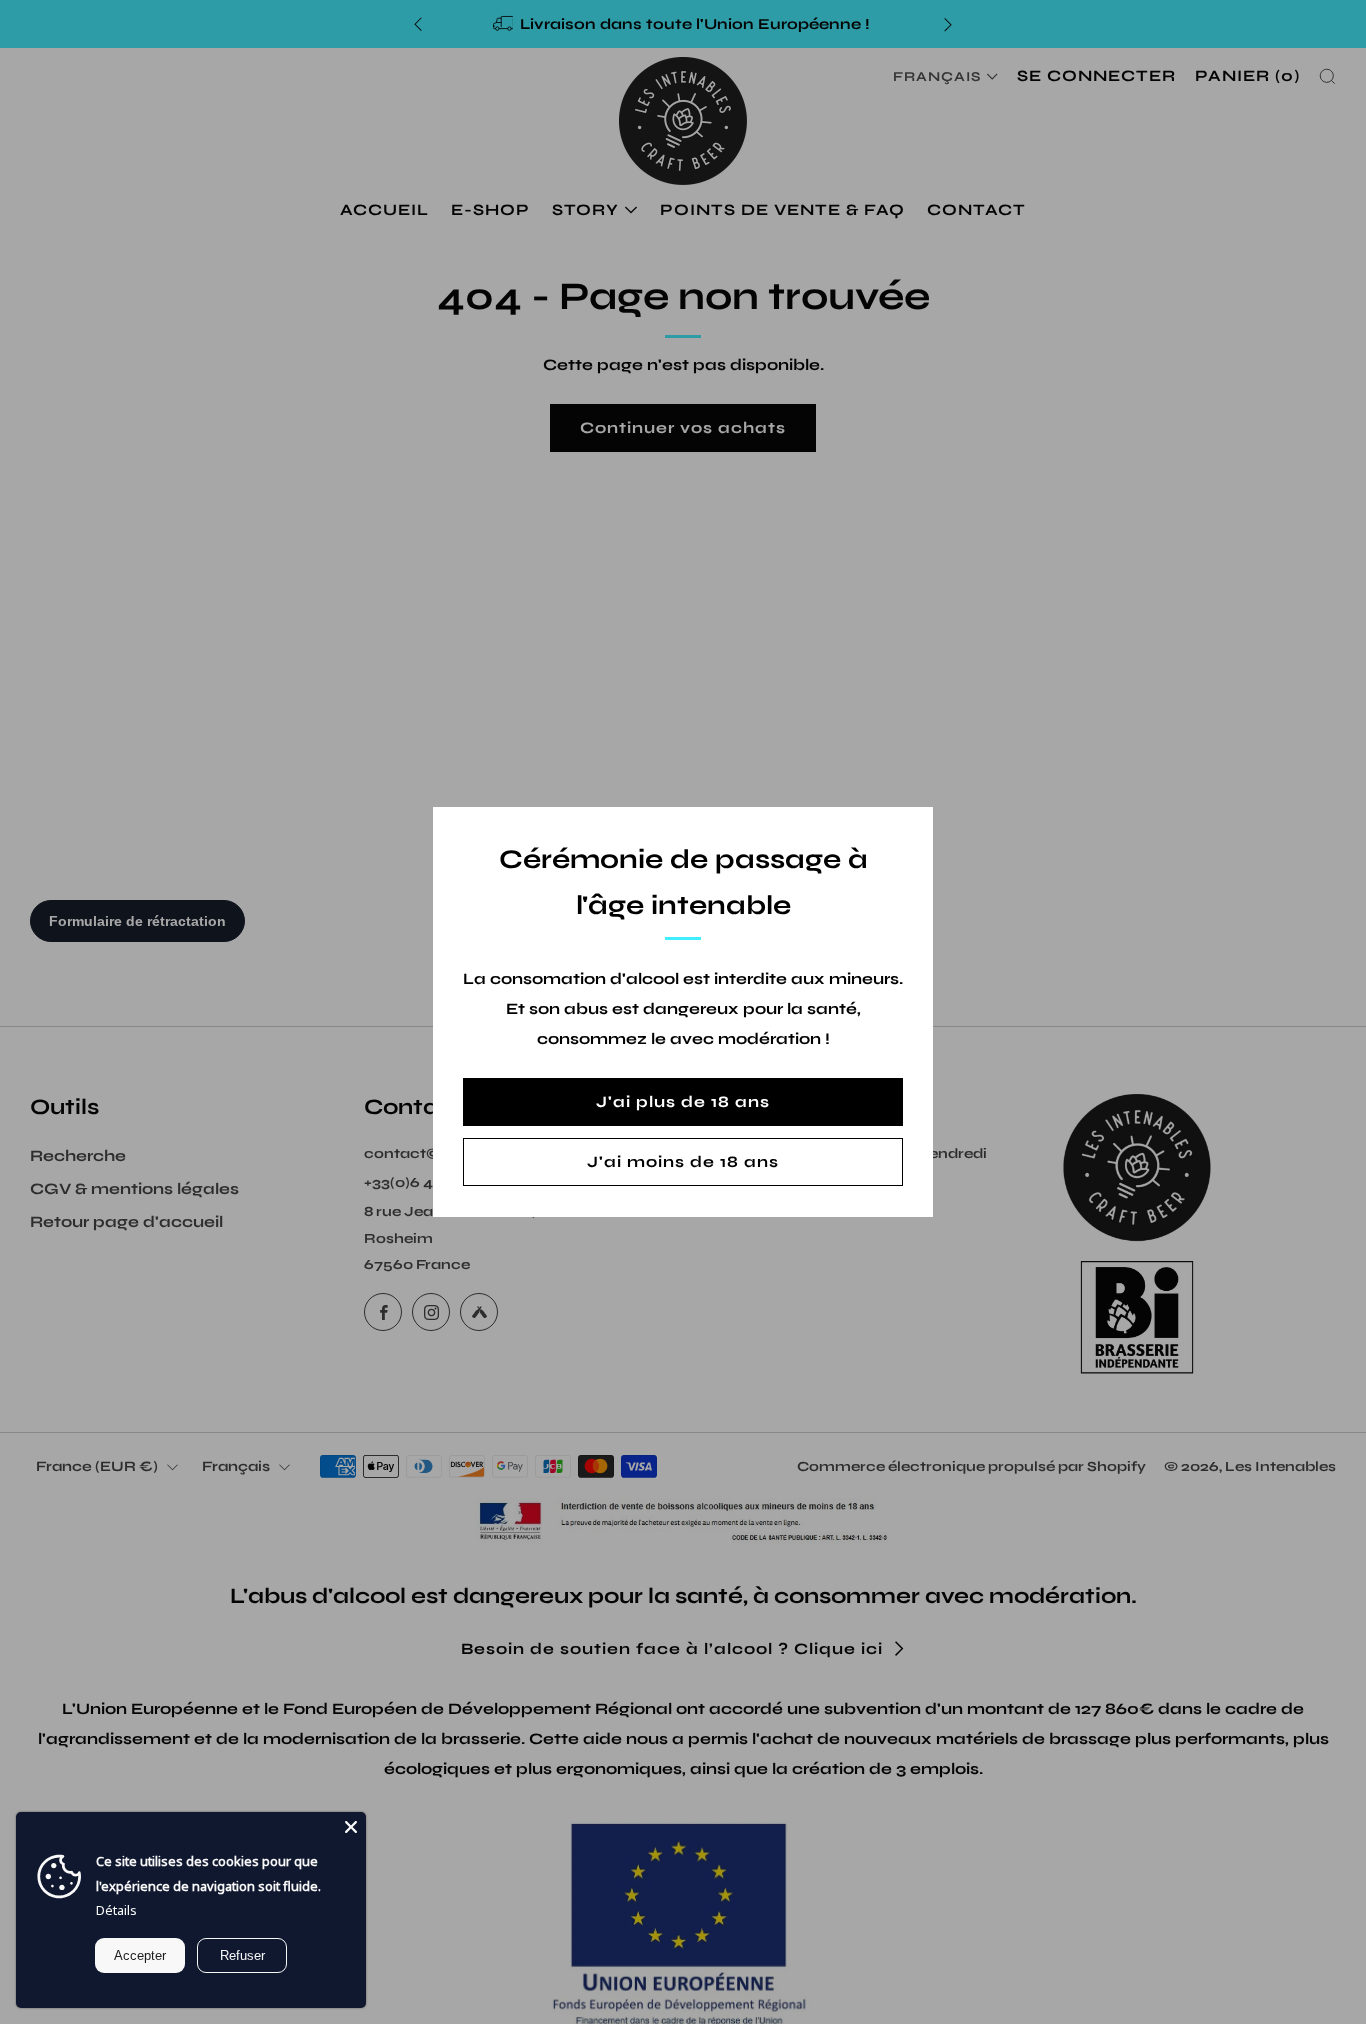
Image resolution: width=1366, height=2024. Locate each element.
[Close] (351, 1827)
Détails (116, 1910)
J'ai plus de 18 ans (683, 1101)
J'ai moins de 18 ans (683, 1161)
